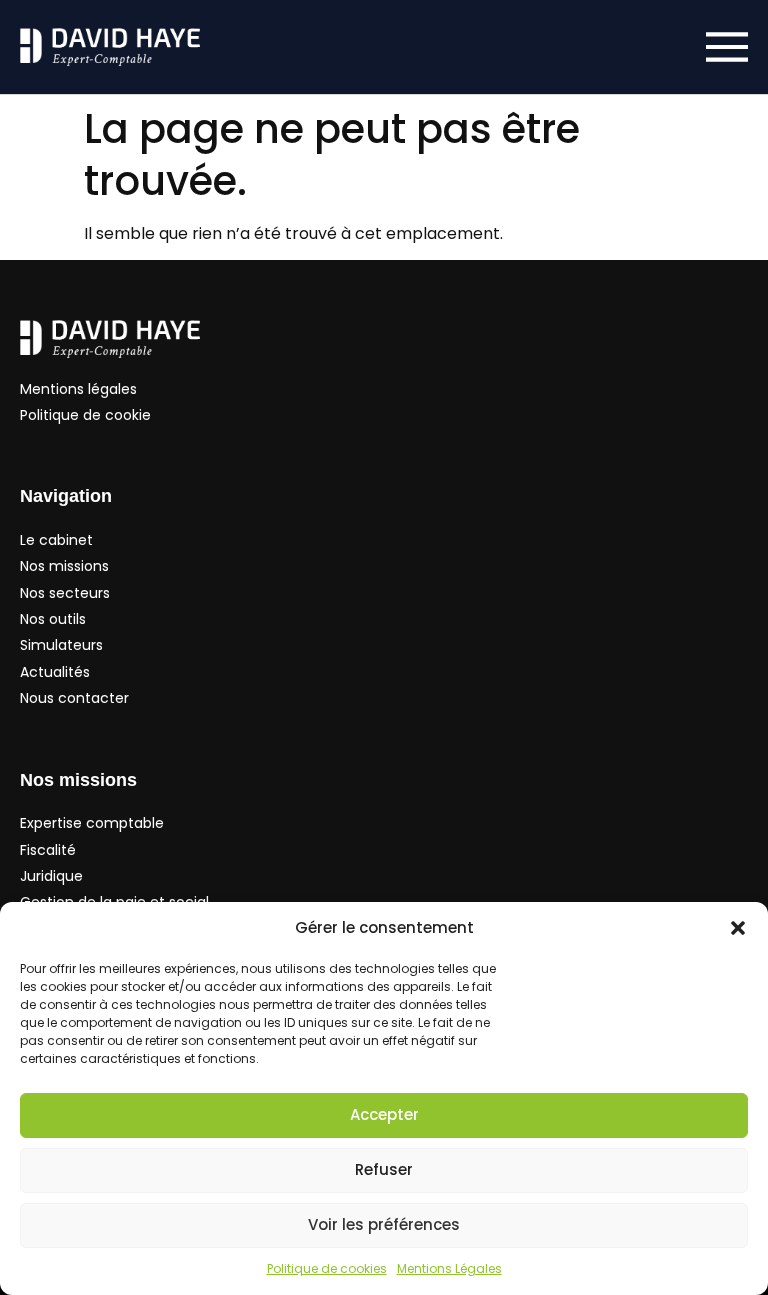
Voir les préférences (384, 1224)
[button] (738, 928)
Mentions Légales (449, 1268)
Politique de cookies (327, 1268)
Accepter (384, 1114)
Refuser (384, 1169)
